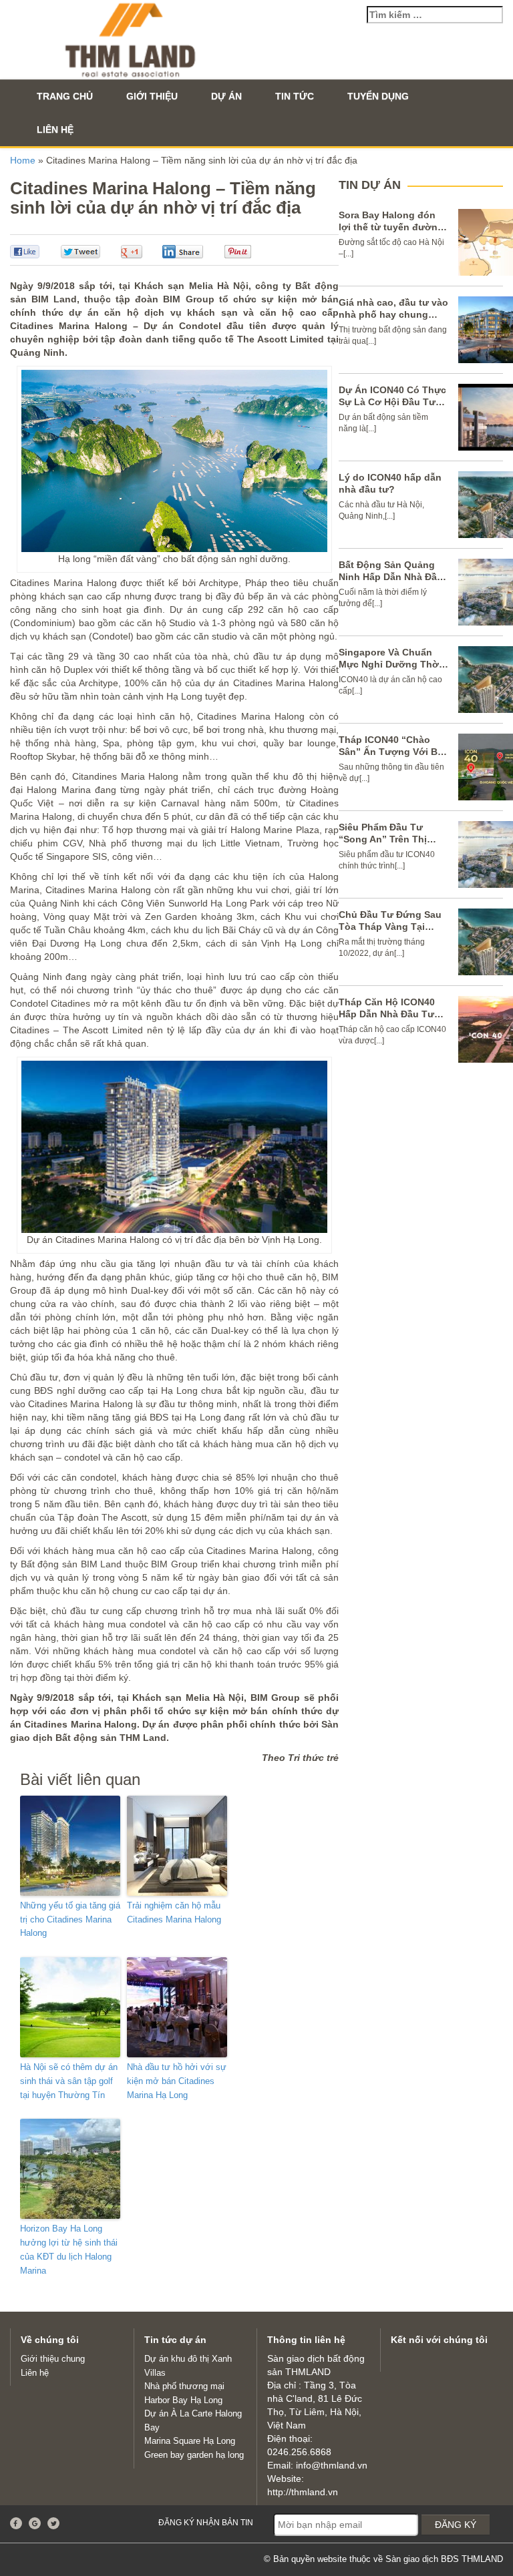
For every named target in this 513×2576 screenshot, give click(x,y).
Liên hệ (55, 130)
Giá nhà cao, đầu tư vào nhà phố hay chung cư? (393, 314)
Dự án (226, 96)
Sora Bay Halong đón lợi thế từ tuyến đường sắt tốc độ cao (391, 227)
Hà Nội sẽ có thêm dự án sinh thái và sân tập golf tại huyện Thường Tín (69, 2081)
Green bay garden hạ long (194, 2455)
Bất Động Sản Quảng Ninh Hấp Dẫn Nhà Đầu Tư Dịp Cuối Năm (391, 577)
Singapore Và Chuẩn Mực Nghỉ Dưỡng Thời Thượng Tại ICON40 (390, 664)
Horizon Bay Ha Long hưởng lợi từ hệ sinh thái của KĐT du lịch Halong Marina (69, 2249)
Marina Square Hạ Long (190, 2441)
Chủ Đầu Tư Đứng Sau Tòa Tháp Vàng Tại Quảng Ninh (390, 927)
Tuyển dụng (378, 96)
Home (23, 160)
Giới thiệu (152, 96)
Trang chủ (65, 96)
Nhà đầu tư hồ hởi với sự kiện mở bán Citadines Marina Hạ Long (177, 2081)
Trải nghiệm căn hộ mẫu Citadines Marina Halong (174, 1912)
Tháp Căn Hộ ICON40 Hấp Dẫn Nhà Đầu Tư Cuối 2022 (387, 1014)
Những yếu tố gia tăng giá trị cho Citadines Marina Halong (70, 1919)
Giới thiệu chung (53, 2359)
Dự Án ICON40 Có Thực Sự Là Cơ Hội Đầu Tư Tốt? (392, 402)
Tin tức (295, 96)
